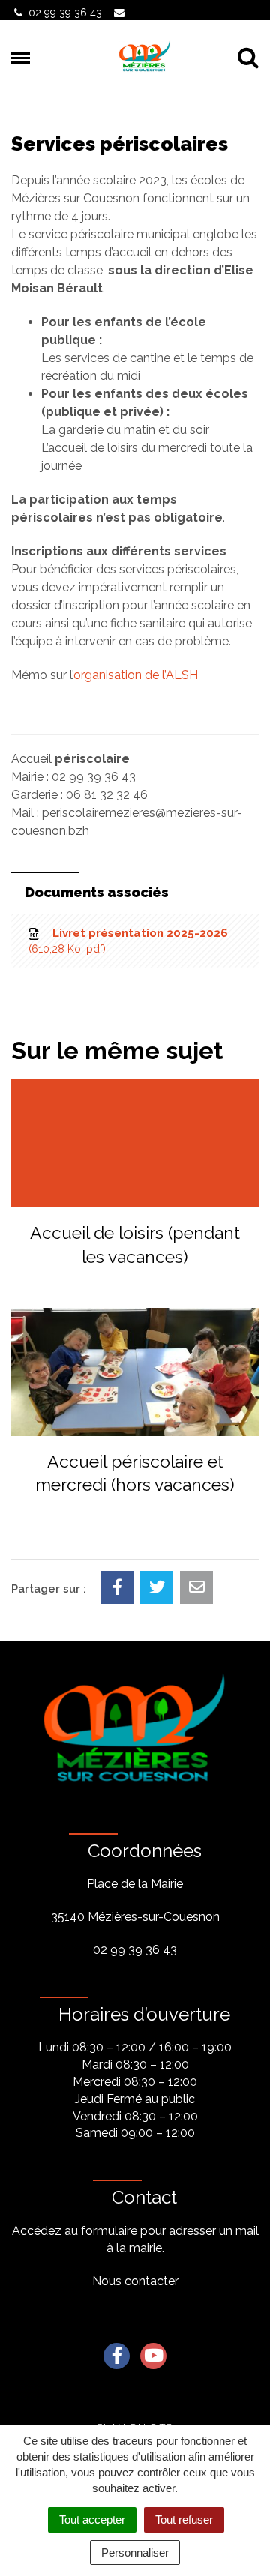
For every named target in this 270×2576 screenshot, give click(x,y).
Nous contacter (135, 2281)
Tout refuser (184, 2519)
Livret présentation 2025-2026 (130, 941)
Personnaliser (135, 2552)
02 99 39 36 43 (135, 1950)
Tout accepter (92, 2519)
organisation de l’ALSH (136, 675)
